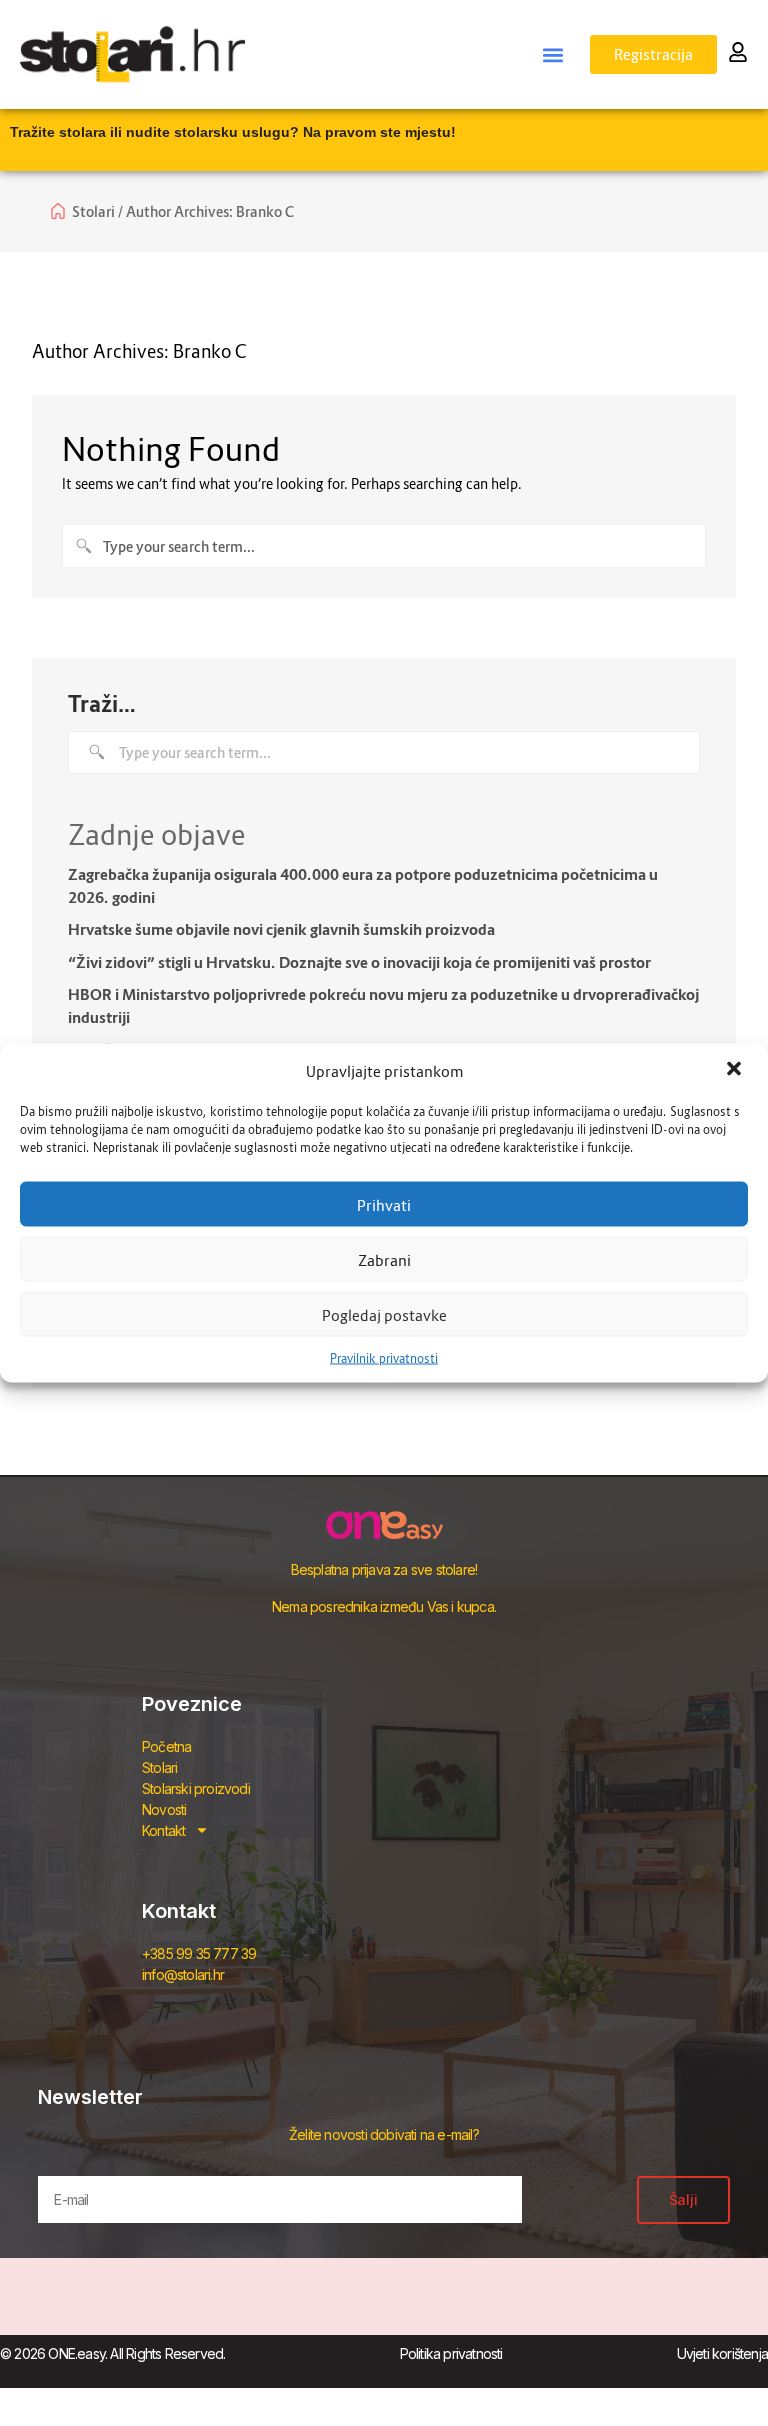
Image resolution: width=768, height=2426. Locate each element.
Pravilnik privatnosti (384, 1358)
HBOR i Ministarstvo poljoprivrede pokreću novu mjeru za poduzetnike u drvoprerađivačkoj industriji (383, 1005)
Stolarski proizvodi (196, 1788)
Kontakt (163, 1830)
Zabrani (384, 1259)
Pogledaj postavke (384, 1314)
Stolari (159, 1767)
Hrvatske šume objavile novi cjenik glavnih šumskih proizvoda (281, 929)
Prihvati (384, 1204)
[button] (736, 1071)
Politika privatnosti (451, 2353)
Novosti (164, 1809)
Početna (166, 1746)
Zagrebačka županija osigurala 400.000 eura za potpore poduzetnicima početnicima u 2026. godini (363, 885)
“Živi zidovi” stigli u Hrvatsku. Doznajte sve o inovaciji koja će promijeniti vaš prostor (359, 962)
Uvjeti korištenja (722, 2353)
